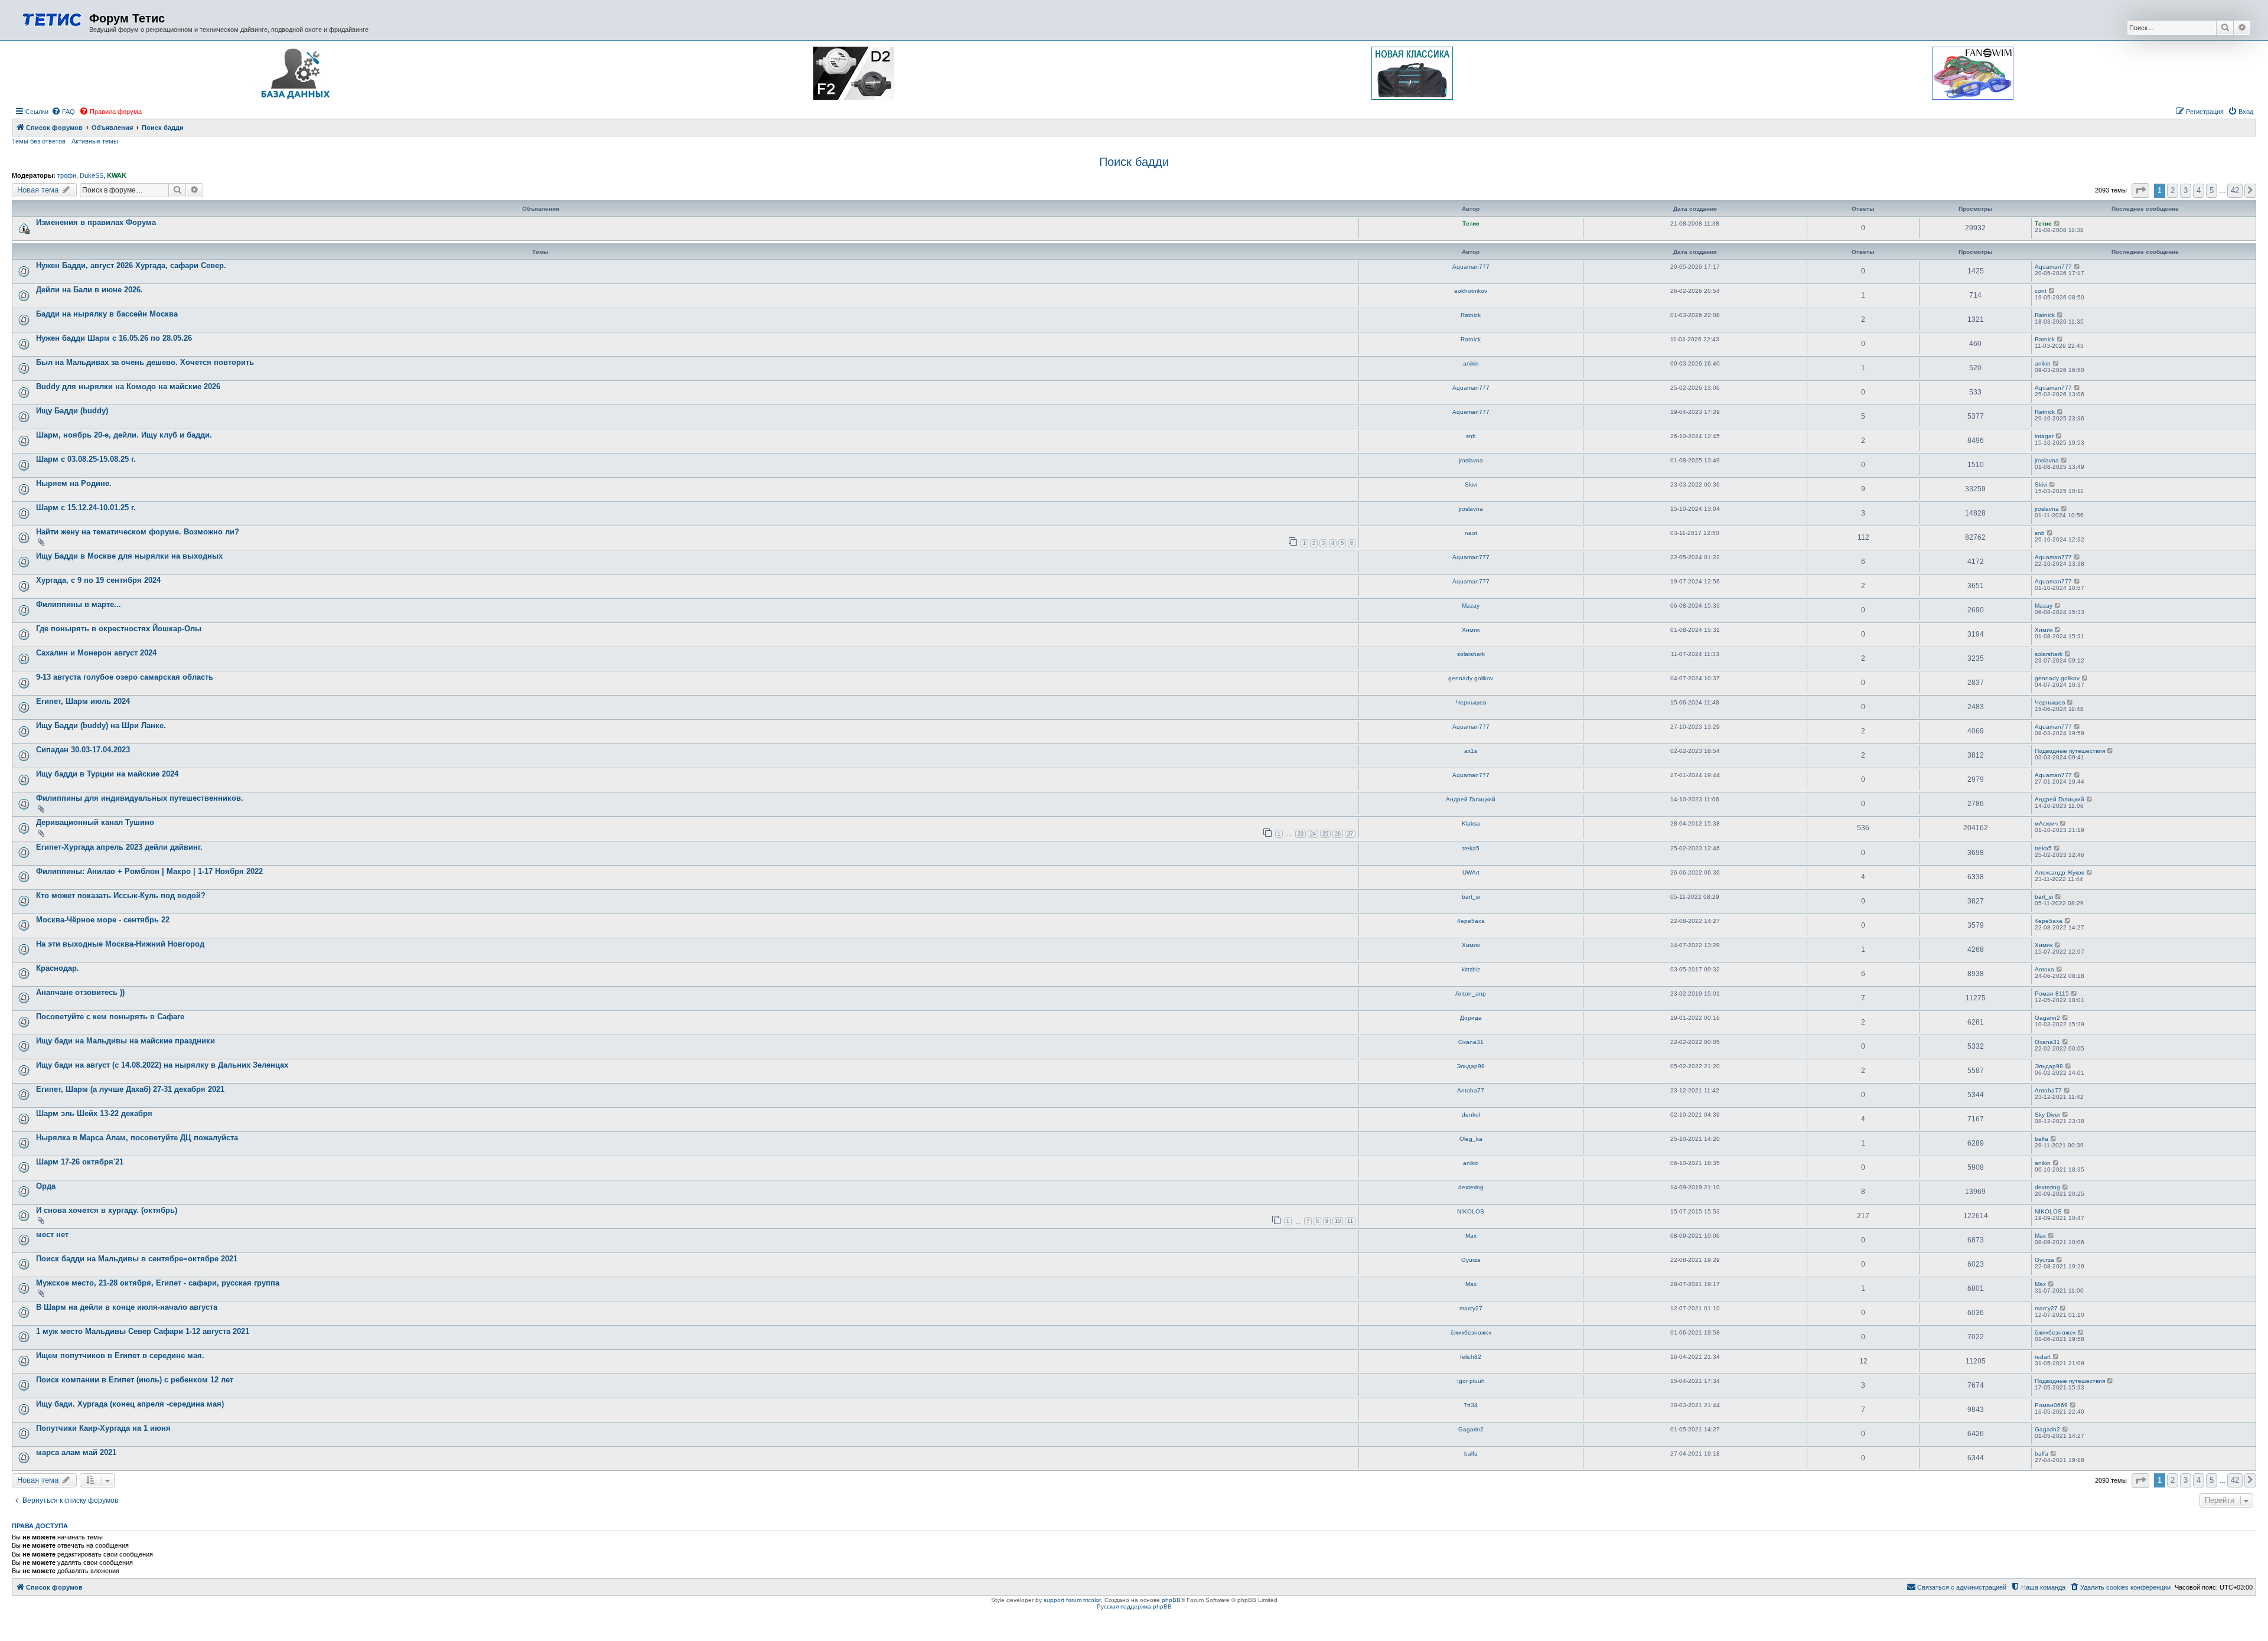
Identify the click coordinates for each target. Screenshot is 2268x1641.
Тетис (1471, 224)
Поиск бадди (1134, 162)
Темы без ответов (39, 141)
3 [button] (2186, 190)
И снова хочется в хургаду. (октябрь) (107, 1210)
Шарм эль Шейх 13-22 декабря (94, 1113)
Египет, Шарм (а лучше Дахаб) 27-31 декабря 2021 (130, 1089)
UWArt (1471, 872)
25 (1325, 834)
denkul (1471, 1115)
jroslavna (1471, 460)
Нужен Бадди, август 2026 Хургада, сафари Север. (131, 265)
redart (2043, 1357)
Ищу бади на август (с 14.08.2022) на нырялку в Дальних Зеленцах (162, 1065)
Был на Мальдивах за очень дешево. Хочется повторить (145, 362)
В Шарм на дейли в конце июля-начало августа (127, 1307)
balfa (2041, 1139)
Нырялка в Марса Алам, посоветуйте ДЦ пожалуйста (137, 1138)
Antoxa (2044, 969)
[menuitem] (63, 112)
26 (1338, 834)
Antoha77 (1471, 1090)
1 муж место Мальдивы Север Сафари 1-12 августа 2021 (143, 1331)
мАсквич (2046, 823)
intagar (2044, 436)
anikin (1471, 363)
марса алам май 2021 (76, 1452)
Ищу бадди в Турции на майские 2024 (107, 774)
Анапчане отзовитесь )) (80, 992)
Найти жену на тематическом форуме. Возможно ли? (138, 532)
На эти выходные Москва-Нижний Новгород (120, 944)
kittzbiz (1471, 969)
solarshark (1471, 654)
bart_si (1471, 897)
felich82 (1471, 1357)
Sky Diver (2047, 1115)
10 (1338, 1221)
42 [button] (2235, 190)
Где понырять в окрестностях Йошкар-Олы (119, 629)
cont (2041, 291)
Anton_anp (1471, 994)
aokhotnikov (1471, 291)
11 (1350, 1221)
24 (1313, 834)
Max (1471, 1236)
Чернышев (1471, 702)
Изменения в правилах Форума (96, 222)
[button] (2140, 190)
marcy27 (1471, 1308)
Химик (1471, 630)
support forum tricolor (1072, 1600)
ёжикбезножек (1471, 1332)
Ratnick (1471, 315)
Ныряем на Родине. (74, 483)
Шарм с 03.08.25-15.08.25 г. (86, 459)
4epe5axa (1471, 921)
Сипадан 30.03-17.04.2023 (83, 750)
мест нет (52, 1234)
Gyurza (1471, 1260)
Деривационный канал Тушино (95, 822)
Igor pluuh (1471, 1381)
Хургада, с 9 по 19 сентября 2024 (98, 580)
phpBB (1171, 1600)
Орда (46, 1186)
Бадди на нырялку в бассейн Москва (107, 314)
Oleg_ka (1471, 1139)
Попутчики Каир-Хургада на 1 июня (103, 1428)
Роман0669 (2051, 1405)
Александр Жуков (2060, 872)
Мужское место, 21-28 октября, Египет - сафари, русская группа (158, 1283)
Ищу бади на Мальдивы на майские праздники (126, 1041)
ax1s (1471, 751)
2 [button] (2173, 190)
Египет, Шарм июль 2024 (83, 701)
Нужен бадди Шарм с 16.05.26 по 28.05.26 (114, 338)
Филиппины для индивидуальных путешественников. (140, 798)
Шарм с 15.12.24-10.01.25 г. (86, 508)
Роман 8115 (2052, 994)
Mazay (1471, 606)
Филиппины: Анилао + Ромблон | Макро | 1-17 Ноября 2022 (149, 871)
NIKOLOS (1471, 1211)
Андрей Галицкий (1471, 799)
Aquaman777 (1471, 267)
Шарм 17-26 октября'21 (80, 1162)
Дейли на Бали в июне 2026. (89, 290)
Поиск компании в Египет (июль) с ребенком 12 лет (135, 1380)
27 (1350, 834)
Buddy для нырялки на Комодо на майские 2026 (128, 386)
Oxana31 (1471, 1042)
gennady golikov (1471, 678)
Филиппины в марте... (79, 604)
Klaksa (1471, 823)
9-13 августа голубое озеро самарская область (125, 677)
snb (1471, 436)
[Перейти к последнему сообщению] (2057, 224)
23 (1301, 834)
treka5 (1471, 848)
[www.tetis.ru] (52, 19)
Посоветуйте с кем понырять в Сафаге (110, 1017)
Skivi (1471, 485)
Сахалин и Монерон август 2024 (96, 653)
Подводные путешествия (2070, 751)
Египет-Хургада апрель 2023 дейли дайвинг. (119, 847)
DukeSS (92, 175)
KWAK (117, 175)
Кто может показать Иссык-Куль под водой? (121, 895)
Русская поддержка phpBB (1134, 1606)
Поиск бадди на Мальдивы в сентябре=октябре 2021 (137, 1259)
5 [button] (2212, 190)
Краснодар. (58, 968)
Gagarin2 (2047, 1018)
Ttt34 (1471, 1405)
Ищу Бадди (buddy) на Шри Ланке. (101, 725)
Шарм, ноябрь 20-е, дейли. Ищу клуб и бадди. (124, 435)
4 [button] (2199, 190)
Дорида (1471, 1018)
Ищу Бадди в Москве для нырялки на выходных (129, 556)
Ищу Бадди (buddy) (72, 411)
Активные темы (95, 141)
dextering (1471, 1187)
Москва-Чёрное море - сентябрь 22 (103, 920)
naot (1471, 533)
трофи (67, 175)
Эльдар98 (1471, 1066)
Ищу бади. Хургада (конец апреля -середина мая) (130, 1404)
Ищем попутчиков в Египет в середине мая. (120, 1355)
